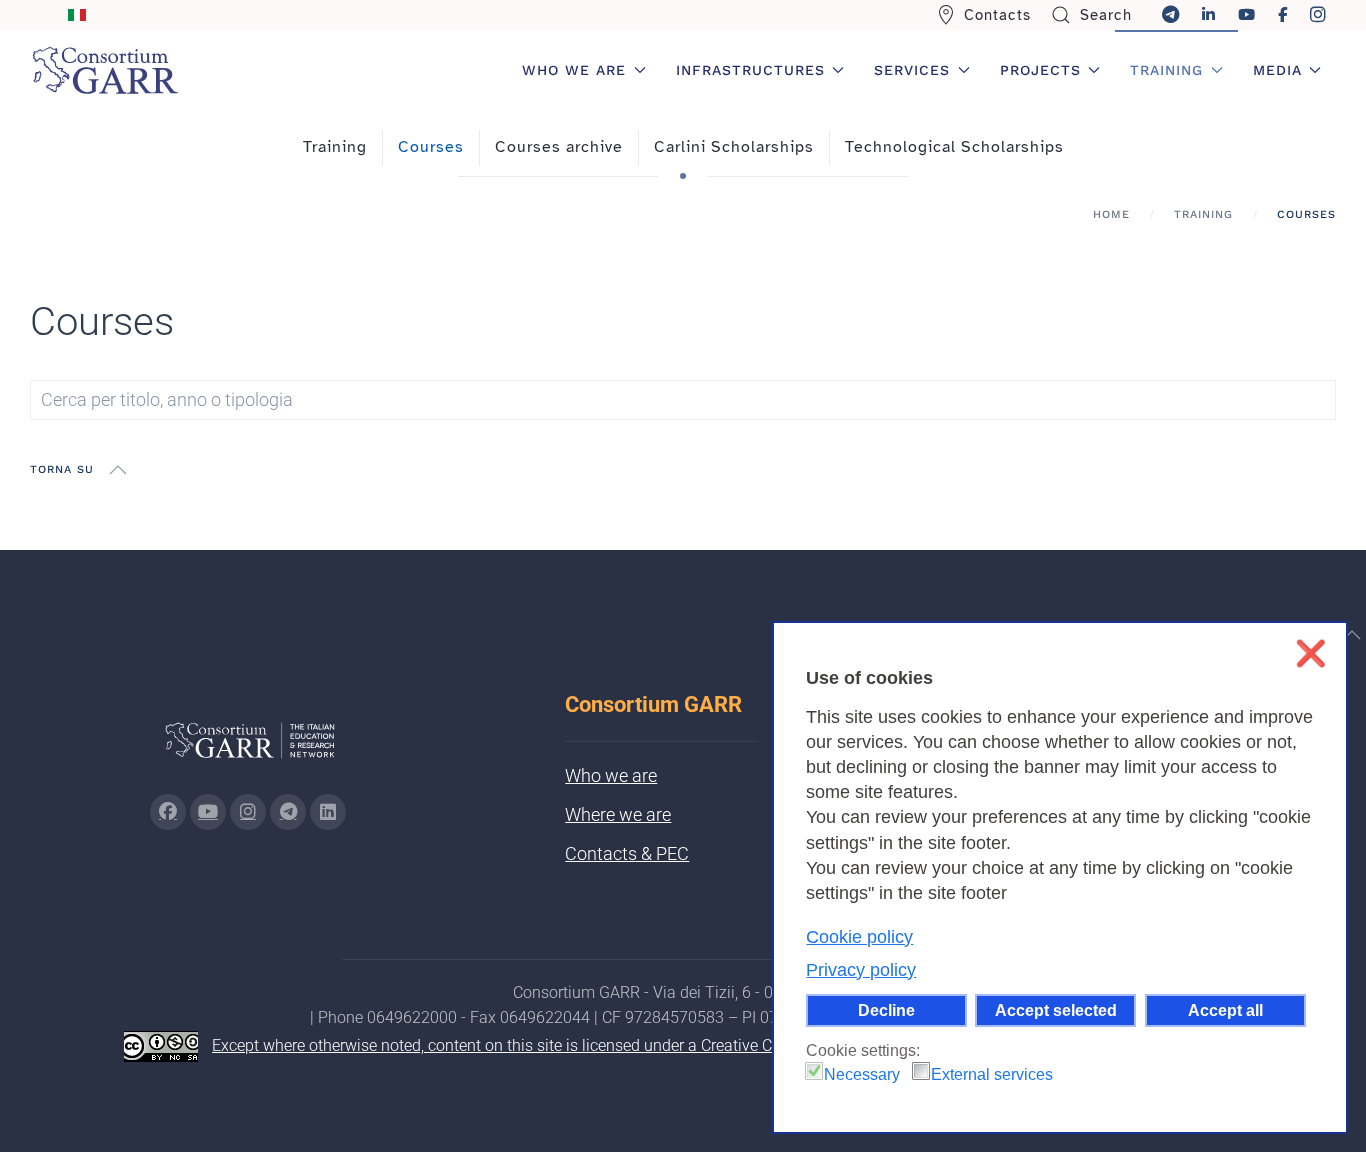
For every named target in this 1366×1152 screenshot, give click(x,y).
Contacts (997, 15)
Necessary (862, 1074)
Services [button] (912, 70)
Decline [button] (886, 1010)
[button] (118, 470)
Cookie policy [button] (859, 937)
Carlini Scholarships (734, 147)
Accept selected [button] (1056, 1010)
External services (992, 1074)
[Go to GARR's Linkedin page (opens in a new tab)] (328, 812)
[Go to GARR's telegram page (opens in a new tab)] (288, 812)
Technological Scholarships (954, 147)
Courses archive (559, 147)
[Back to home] (105, 70)
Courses (431, 147)
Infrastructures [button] (750, 70)
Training (335, 147)
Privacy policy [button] (861, 970)
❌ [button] (1310, 653)
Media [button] (1277, 70)
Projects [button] (1040, 70)
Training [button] (1166, 70)
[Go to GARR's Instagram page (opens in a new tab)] (168, 812)
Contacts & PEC (627, 853)
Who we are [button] (574, 70)
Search (1106, 15)
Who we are (611, 775)
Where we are (618, 814)
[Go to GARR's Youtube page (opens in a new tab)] (208, 812)
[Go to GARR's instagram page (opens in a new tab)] (248, 812)
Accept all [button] (1225, 1010)
